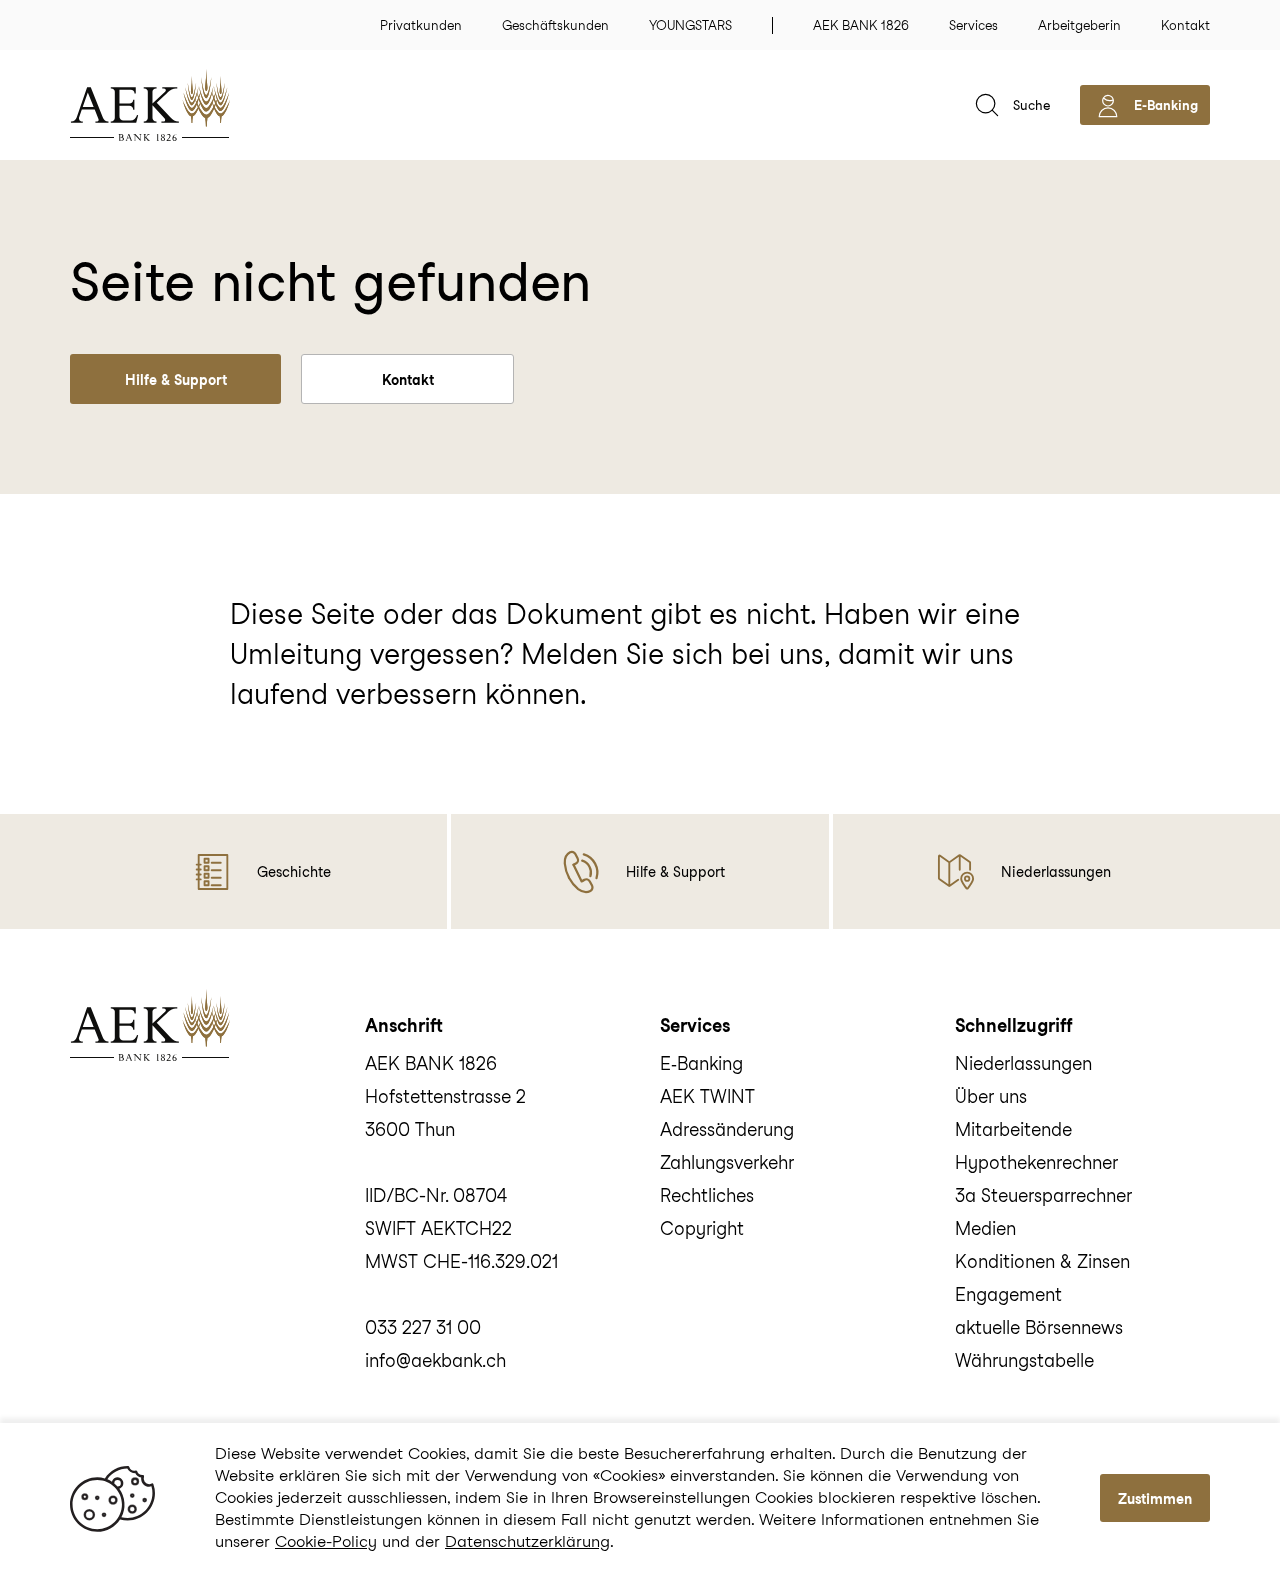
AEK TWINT (707, 1096)
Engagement (1008, 1294)
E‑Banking (701, 1063)
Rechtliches (707, 1195)
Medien (985, 1228)
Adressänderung (727, 1129)
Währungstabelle (1024, 1360)
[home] (180, 105)
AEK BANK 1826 (861, 25)
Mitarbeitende (1013, 1129)
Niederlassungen (1023, 1063)
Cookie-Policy (326, 1541)
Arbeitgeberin (1079, 25)
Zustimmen (1155, 1499)
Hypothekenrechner (1036, 1162)
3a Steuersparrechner (1043, 1195)
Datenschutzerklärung (527, 1541)
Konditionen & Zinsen (1042, 1261)
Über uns (991, 1096)
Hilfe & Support (176, 380)
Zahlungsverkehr (727, 1162)
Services (973, 25)
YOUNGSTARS (690, 25)
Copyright (702, 1228)
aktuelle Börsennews (1039, 1327)
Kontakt (1185, 25)
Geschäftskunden (555, 25)
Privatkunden (421, 25)
